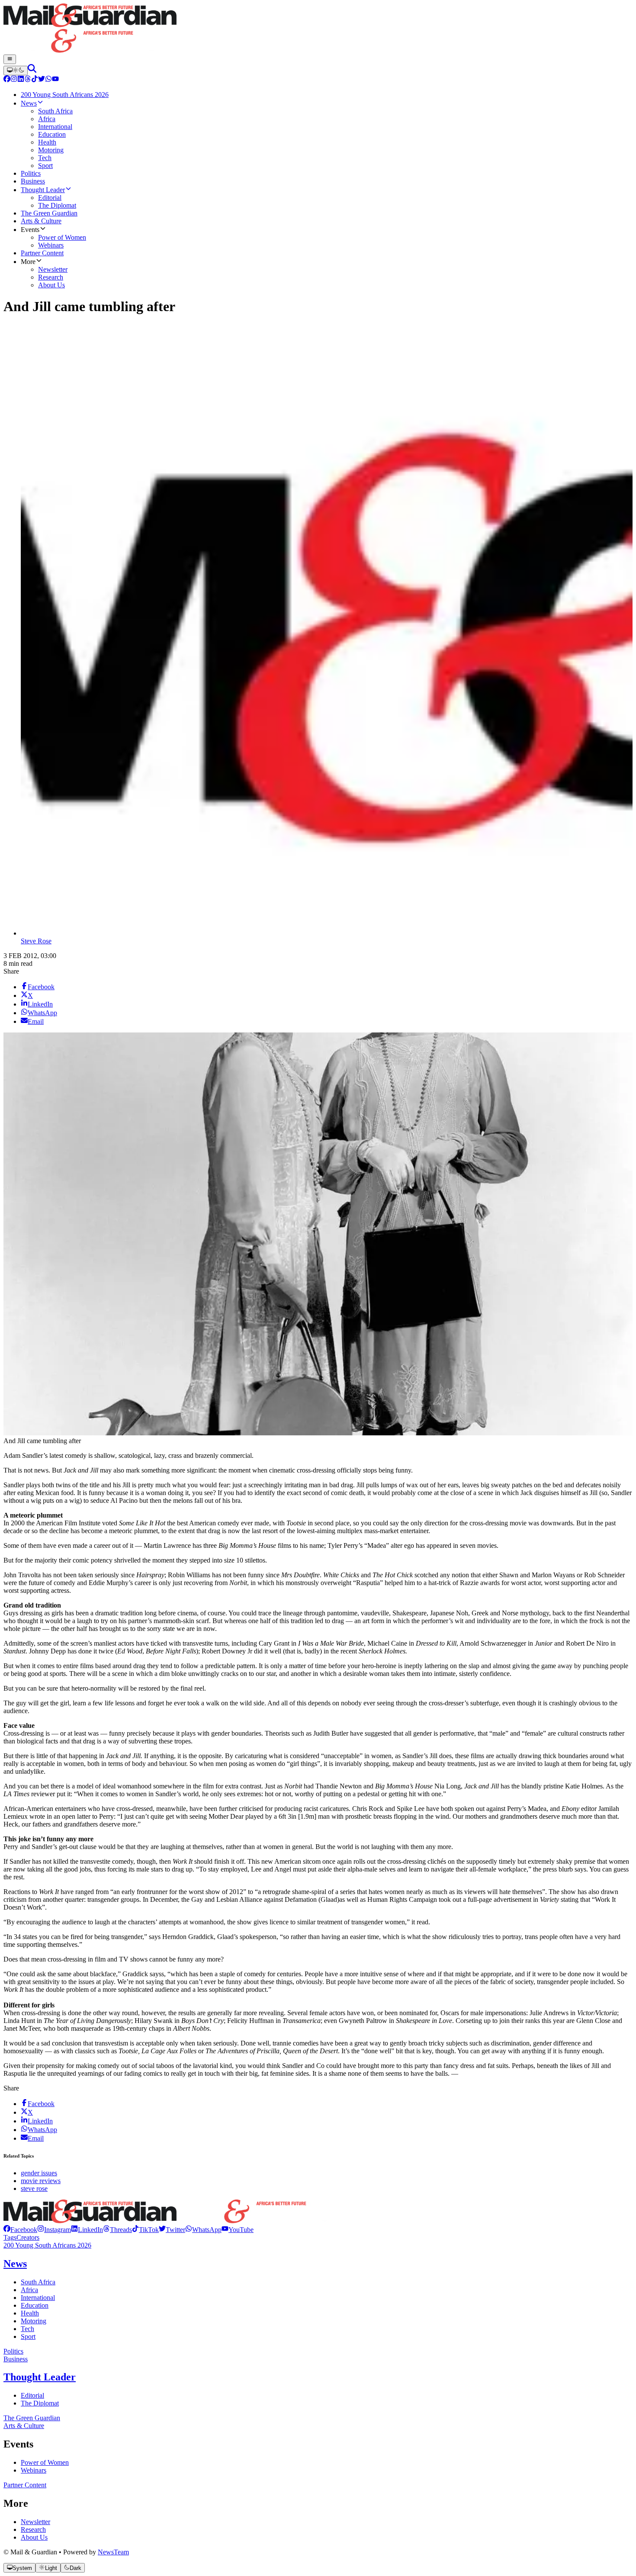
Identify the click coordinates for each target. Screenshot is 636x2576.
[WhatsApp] (48, 80)
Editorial (32, 2395)
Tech (27, 2329)
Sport (28, 2336)
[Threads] (28, 80)
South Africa (38, 2282)
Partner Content (25, 2485)
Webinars (34, 2470)
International (38, 2298)
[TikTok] (35, 80)
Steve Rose (36, 941)
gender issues (39, 2173)
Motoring (34, 2321)
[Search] (32, 70)
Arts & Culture (24, 2426)
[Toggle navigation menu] (10, 59)
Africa (29, 2290)
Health (30, 2313)
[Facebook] (7, 80)
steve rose (34, 2188)
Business (16, 2359)
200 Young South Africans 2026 (47, 2245)
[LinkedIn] (21, 80)
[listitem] (20, 2230)
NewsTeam (113, 2552)
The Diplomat (40, 2403)
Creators (28, 2237)
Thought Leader (40, 2377)
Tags (10, 2237)
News (15, 2264)
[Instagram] (14, 80)
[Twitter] (42, 80)
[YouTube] (55, 80)
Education (35, 2305)
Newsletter (35, 2522)
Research (33, 2529)
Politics (13, 2351)
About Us (34, 2537)
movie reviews (41, 2181)
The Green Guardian (32, 2418)
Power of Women (45, 2462)
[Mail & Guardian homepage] (318, 29)
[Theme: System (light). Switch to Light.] (16, 71)
